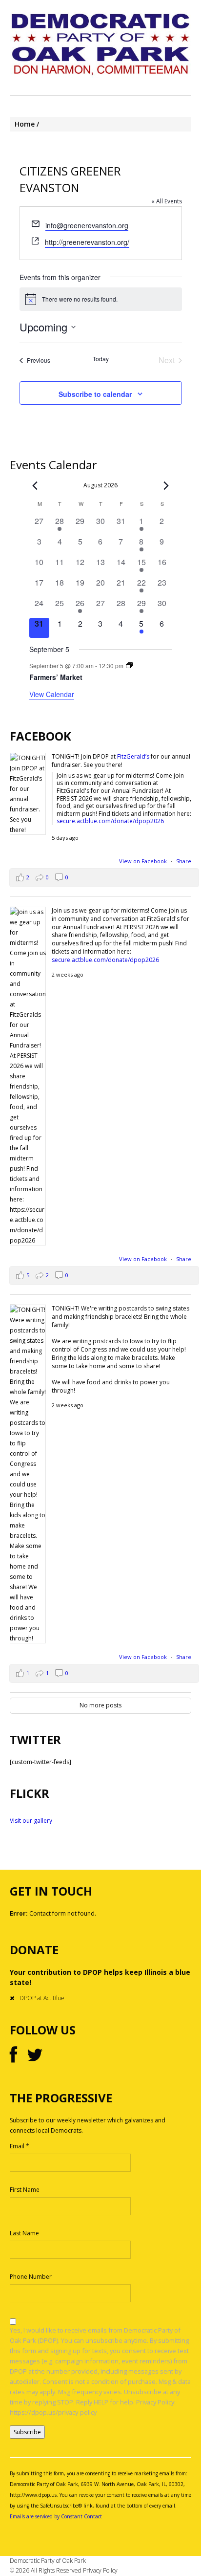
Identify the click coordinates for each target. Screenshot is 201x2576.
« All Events (167, 201)
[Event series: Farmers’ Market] (129, 666)
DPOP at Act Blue (42, 1998)
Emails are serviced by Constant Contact (56, 2516)
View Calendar (52, 694)
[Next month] (166, 486)
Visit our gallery (31, 1821)
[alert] (101, 299)
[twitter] (35, 2055)
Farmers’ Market (56, 677)
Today (101, 359)
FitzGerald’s (133, 756)
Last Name (24, 2233)
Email (20, 2146)
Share (184, 861)
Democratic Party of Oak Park (48, 2561)
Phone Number (31, 2277)
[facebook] (13, 2055)
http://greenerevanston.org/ (87, 242)
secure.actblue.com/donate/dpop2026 (110, 821)
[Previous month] (35, 486)
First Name (25, 2190)
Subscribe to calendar (95, 394)
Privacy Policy (100, 2570)
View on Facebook (144, 861)
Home (25, 124)
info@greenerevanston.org (87, 225)
